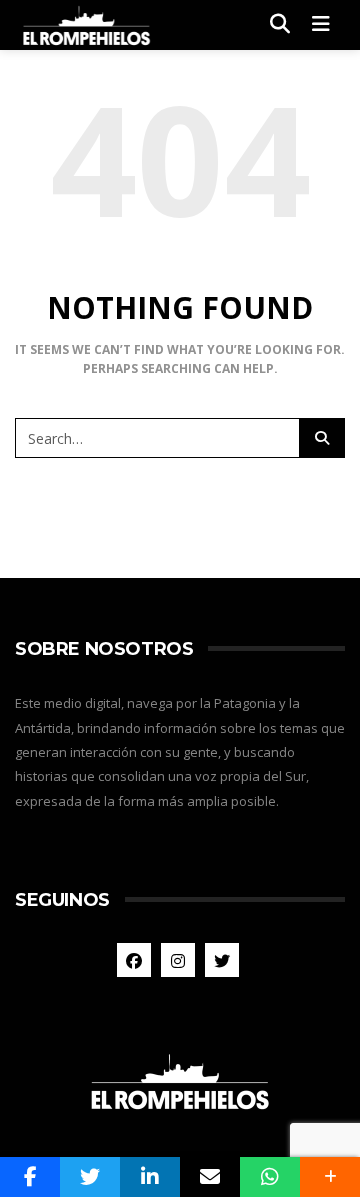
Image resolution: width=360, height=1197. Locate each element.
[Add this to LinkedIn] (150, 1177)
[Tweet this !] (90, 1177)
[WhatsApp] (270, 1177)
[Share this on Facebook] (30, 1177)
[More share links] (330, 1177)
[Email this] (210, 1177)
